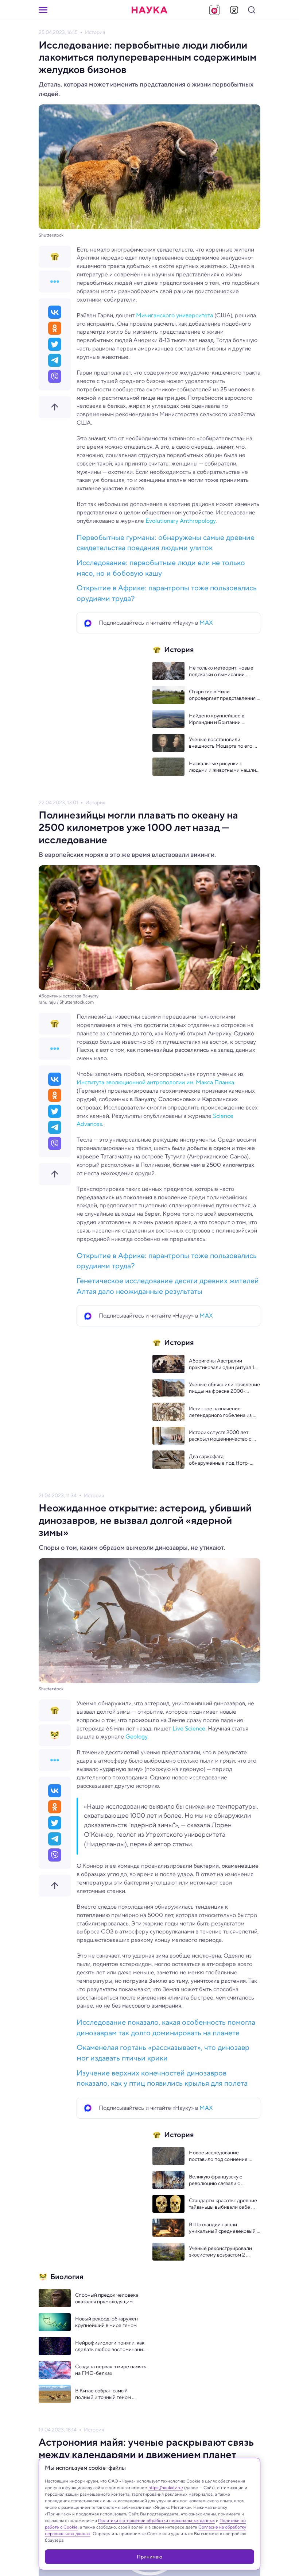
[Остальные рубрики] (55, 281)
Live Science (189, 1728)
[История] (55, 257)
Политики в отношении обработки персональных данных (156, 2520)
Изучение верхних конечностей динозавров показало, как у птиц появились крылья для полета (162, 2078)
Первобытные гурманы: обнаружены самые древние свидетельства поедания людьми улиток (166, 543)
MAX (206, 623)
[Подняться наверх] (55, 407)
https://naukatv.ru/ (166, 2487)
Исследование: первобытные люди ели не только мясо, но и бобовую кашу (161, 568)
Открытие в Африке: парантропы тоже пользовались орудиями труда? (167, 593)
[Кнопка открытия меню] (43, 10)
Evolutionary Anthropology (180, 521)
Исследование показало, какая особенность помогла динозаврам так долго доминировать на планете (166, 2028)
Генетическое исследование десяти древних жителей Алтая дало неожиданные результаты (168, 1286)
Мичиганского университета (174, 315)
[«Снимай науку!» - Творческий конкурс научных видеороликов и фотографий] (214, 10)
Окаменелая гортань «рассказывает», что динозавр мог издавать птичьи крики (163, 2053)
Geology (136, 1736)
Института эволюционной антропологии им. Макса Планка (155, 1082)
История (95, 32)
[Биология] (55, 1735)
